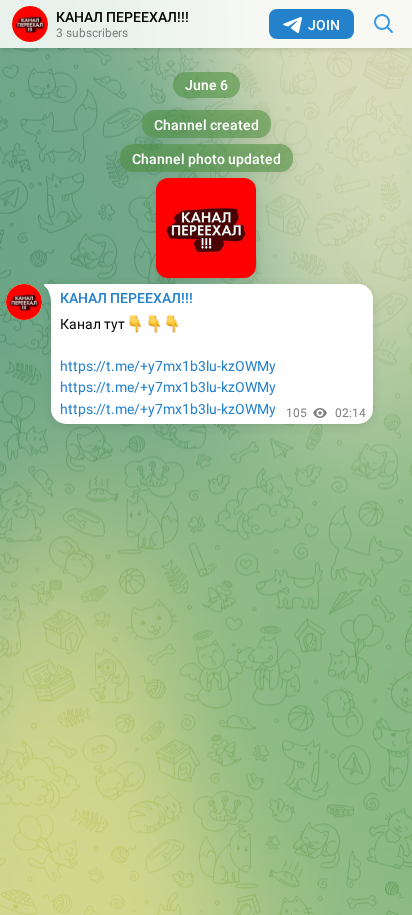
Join (324, 25)
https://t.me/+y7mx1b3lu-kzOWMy (168, 366)
